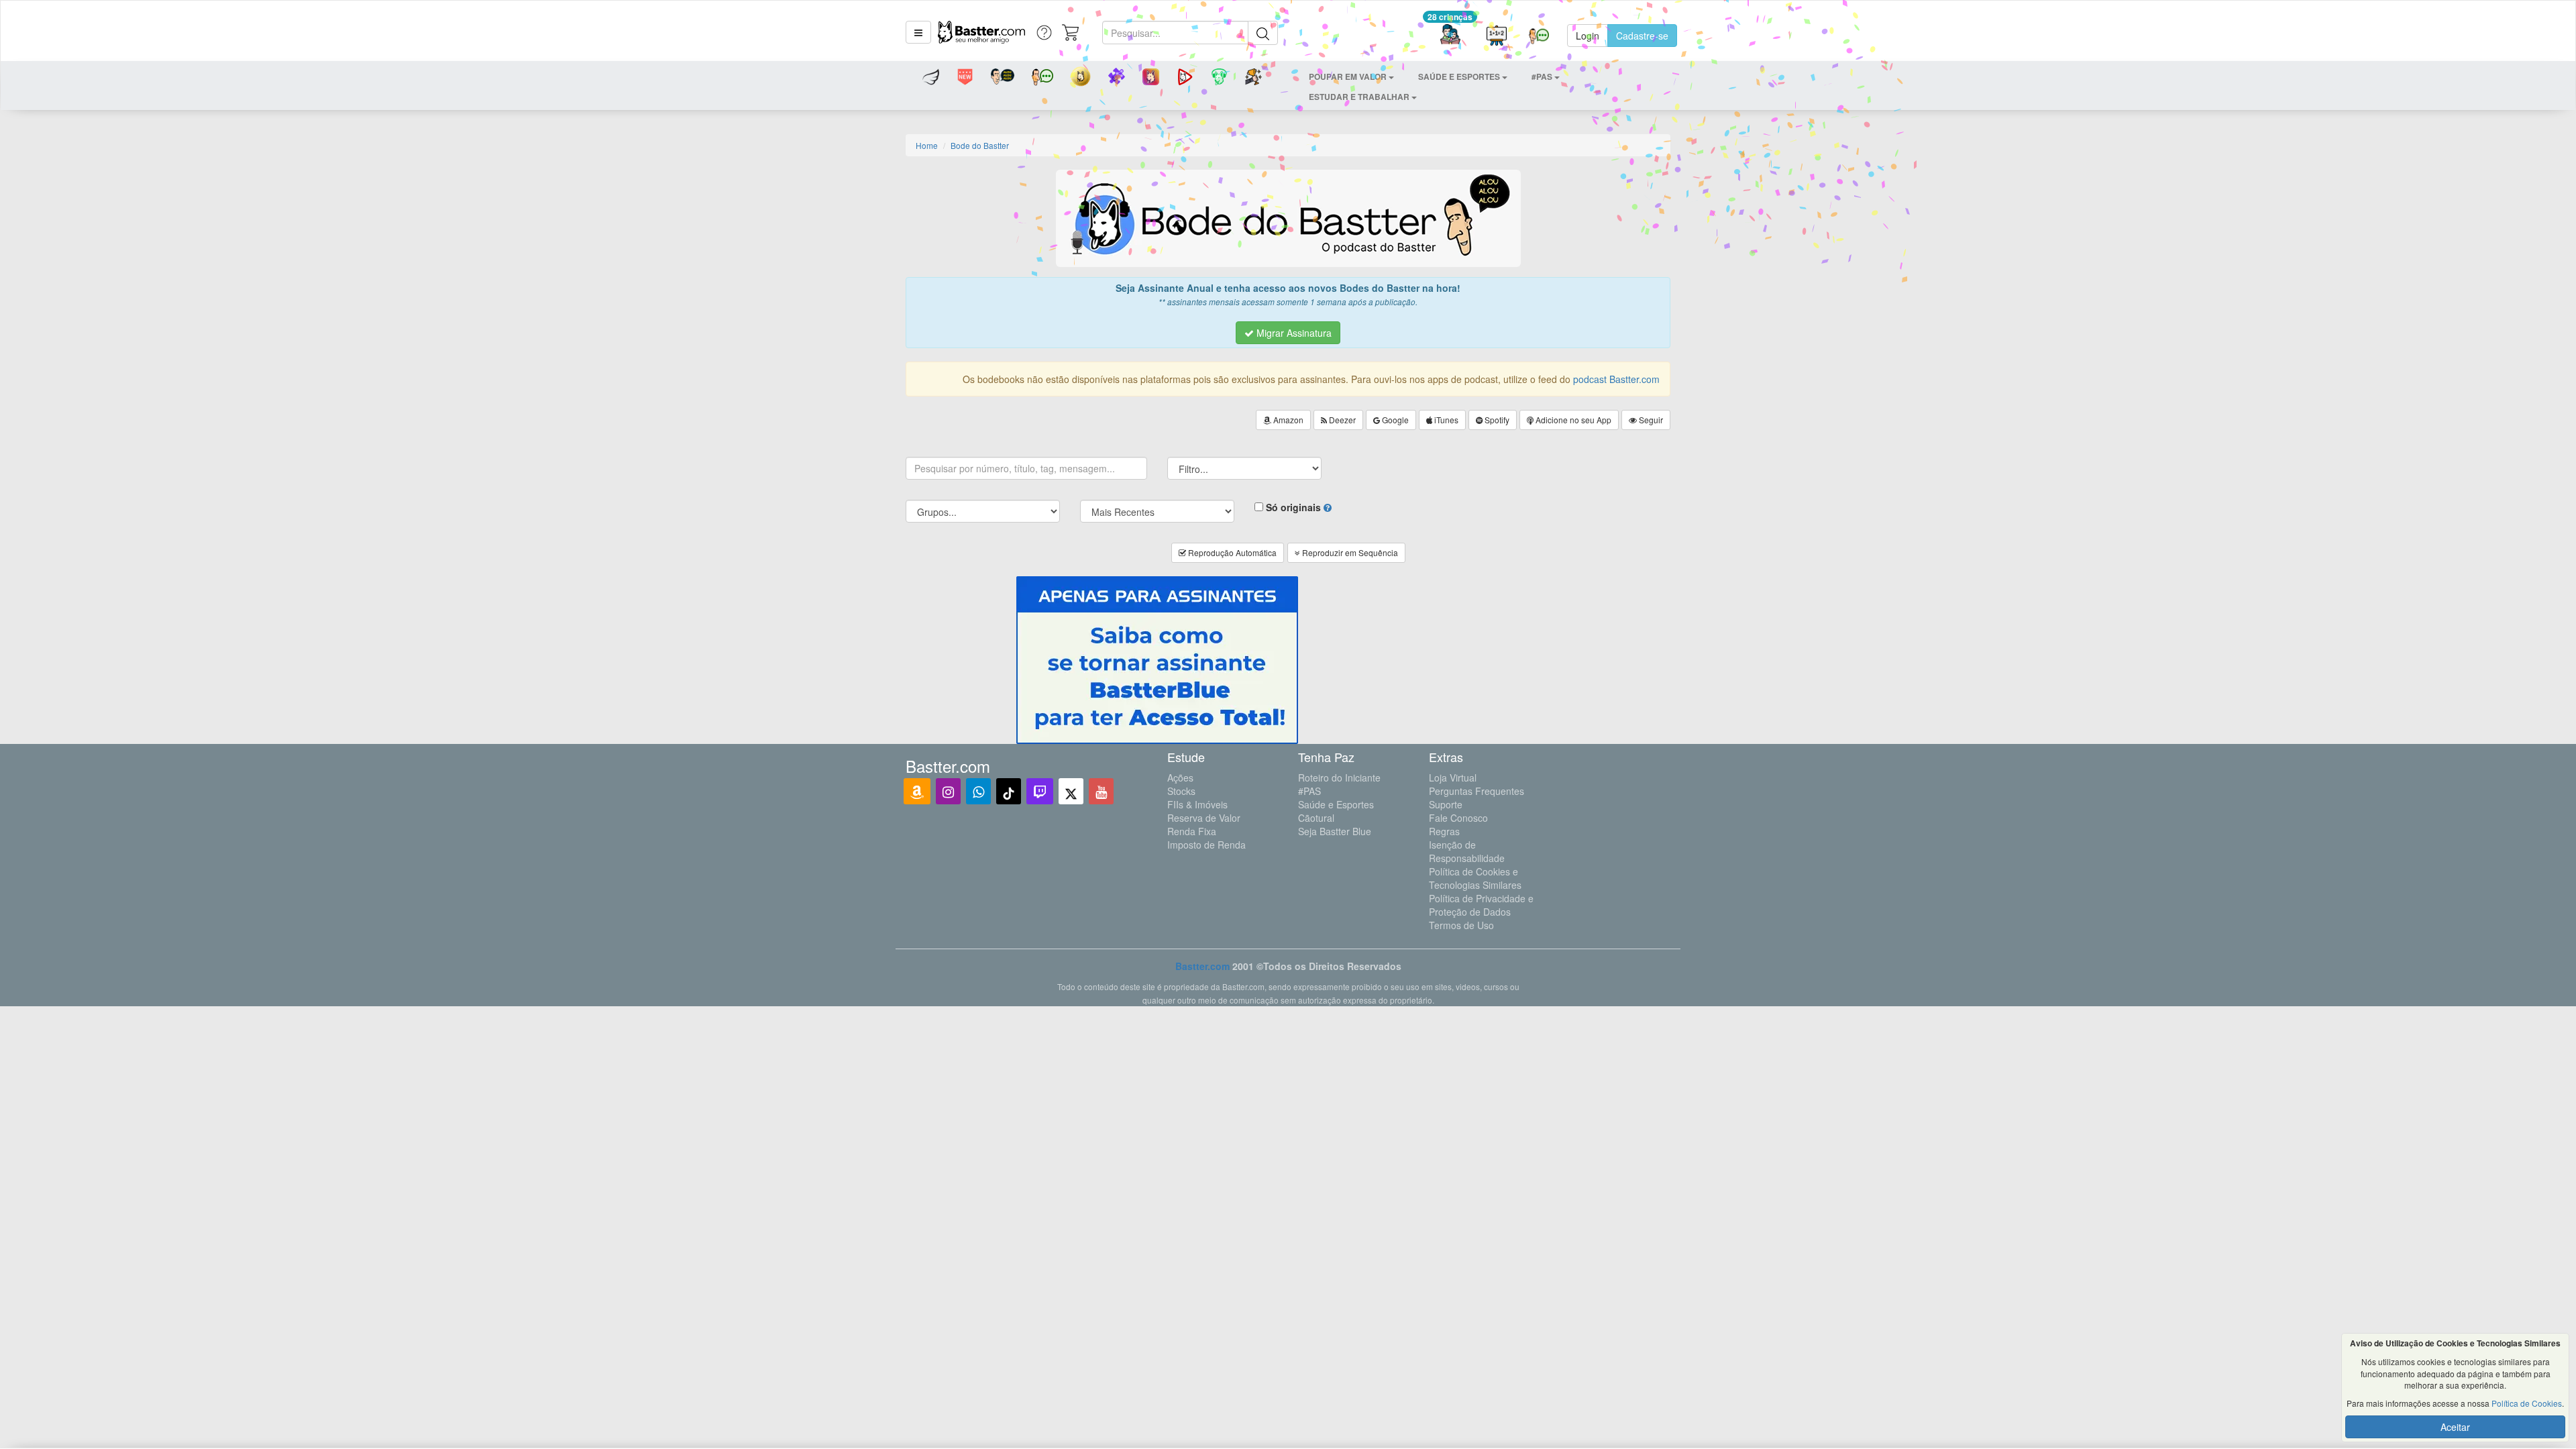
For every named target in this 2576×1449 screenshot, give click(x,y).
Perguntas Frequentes (1477, 791)
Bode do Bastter (980, 145)
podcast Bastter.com (1616, 379)
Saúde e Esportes (1336, 804)
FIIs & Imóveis (1197, 804)
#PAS (1309, 791)
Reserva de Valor (1204, 818)
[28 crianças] (1450, 36)
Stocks (1181, 791)
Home (927, 145)
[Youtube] (1101, 791)
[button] (918, 32)
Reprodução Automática (1231, 552)
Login (1588, 36)
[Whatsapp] (978, 791)
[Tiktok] (1009, 791)
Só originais (1293, 507)
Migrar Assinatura (1293, 333)
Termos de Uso (1461, 925)
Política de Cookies (2527, 1403)
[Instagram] (948, 791)
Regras (1444, 831)
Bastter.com (1202, 966)
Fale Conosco (1458, 818)
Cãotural (1316, 818)
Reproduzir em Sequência (1349, 552)
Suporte (1446, 804)
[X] (1071, 791)
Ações (1180, 777)
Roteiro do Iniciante (1339, 777)
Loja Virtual (1453, 777)
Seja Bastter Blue (1335, 831)
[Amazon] (917, 791)
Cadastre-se (1642, 36)
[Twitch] (1040, 791)
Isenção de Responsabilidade (1467, 851)
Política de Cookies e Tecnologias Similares (1475, 878)
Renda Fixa (1192, 831)
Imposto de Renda (1206, 845)
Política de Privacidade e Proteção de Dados (1481, 905)
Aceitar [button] (2455, 1427)
